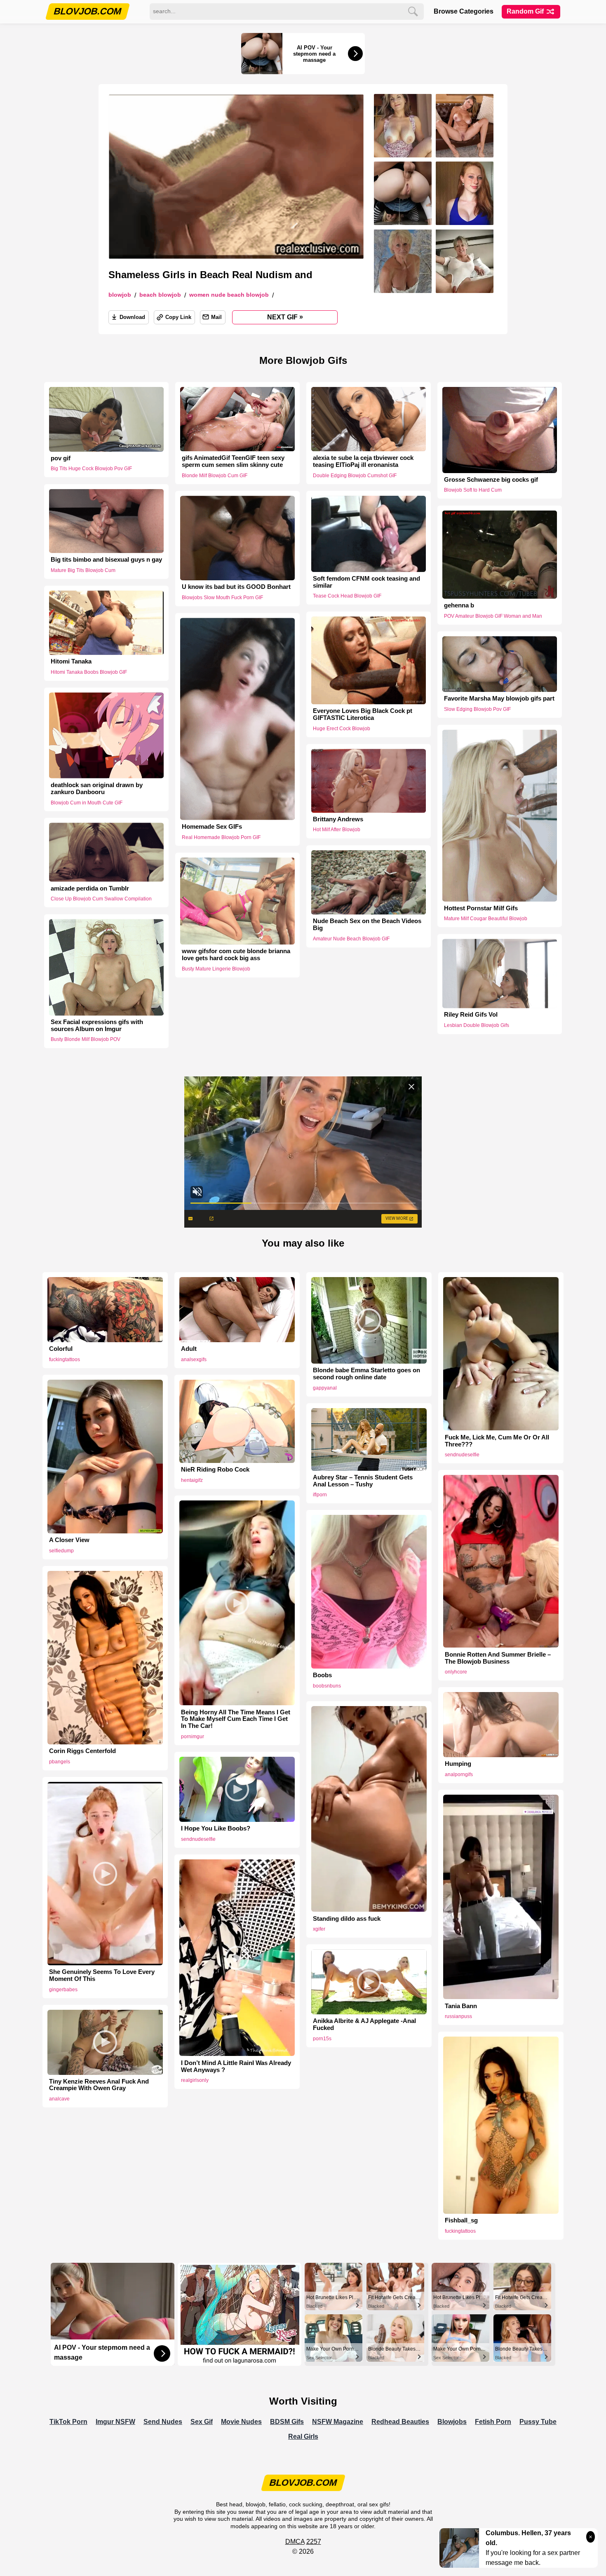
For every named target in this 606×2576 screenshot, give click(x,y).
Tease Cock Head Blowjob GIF (347, 596)
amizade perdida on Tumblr (90, 888)
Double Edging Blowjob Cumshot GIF (355, 476)
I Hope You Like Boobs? (216, 1828)
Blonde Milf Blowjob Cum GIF (215, 476)
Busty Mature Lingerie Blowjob (216, 969)
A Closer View (69, 1540)
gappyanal (325, 1388)
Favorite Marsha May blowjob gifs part (499, 698)
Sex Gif (202, 2422)
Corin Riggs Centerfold (82, 1751)
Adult (189, 1349)
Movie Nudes (241, 2422)
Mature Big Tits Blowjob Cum (83, 570)
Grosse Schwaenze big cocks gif (491, 480)
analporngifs (459, 1774)
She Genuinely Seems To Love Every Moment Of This (102, 1975)
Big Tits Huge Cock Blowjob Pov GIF (91, 469)
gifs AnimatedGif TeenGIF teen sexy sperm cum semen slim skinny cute (233, 461)
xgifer (319, 1929)
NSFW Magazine (338, 2422)
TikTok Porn (68, 2422)
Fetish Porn (493, 2422)
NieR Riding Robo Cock (215, 1470)
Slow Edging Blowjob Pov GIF (477, 709)
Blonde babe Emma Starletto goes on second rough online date (366, 1374)
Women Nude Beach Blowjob (229, 295)
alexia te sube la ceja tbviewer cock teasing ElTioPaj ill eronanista (363, 461)
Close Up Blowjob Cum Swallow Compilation (101, 899)
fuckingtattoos (65, 1359)
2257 (314, 2542)
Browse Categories (464, 11)
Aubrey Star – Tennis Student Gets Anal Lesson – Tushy (363, 1481)
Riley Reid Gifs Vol (471, 1015)
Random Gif (526, 11)
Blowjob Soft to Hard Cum (473, 490)
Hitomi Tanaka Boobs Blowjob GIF (89, 672)
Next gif (285, 317)
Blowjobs (452, 2422)
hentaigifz (192, 1480)
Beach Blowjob (160, 295)
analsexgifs (194, 1359)
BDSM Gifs (287, 2422)
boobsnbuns (327, 1686)
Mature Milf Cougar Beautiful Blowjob (486, 919)
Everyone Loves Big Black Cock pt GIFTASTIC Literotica (363, 714)
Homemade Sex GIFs (212, 827)
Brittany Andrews (338, 819)
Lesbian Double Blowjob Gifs (477, 1026)
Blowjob (120, 295)
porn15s (322, 2039)
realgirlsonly (195, 2080)
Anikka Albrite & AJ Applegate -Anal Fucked (364, 2024)
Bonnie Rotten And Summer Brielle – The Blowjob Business (498, 1658)
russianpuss (458, 2016)
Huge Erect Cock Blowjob (342, 729)
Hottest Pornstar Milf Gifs (481, 908)
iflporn (320, 1495)
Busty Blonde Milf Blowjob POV (86, 1040)
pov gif (61, 458)
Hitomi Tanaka (71, 661)
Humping (458, 1764)
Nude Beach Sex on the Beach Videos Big (367, 925)
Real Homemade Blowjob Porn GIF (221, 837)
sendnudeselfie (462, 1455)
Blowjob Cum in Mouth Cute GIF (87, 802)
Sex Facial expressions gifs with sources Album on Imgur (97, 1025)
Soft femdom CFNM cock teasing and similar (366, 582)
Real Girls (303, 2437)
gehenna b (459, 605)
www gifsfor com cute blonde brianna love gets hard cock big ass (236, 955)
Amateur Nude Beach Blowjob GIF (351, 939)
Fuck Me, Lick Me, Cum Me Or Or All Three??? (497, 1441)
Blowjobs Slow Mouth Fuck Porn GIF (222, 598)
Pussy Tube (538, 2422)
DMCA (295, 2542)
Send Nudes (163, 2422)
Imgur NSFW (115, 2422)
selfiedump (61, 1551)
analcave (59, 2099)
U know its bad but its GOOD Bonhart (236, 587)
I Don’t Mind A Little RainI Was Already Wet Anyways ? (236, 2066)
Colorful (61, 1349)
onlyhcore (456, 1672)
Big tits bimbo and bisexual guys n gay (106, 560)
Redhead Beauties (400, 2422)
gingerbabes (63, 1990)
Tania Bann (461, 2006)
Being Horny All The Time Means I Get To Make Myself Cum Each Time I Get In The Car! (236, 1719)
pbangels (60, 1762)
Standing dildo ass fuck (347, 1919)
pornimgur (193, 1737)
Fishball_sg (461, 2220)
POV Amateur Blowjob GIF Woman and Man (493, 616)
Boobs (322, 1675)
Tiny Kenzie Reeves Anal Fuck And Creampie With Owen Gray (99, 2085)
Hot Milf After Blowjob (337, 830)
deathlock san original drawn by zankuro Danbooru (97, 789)
